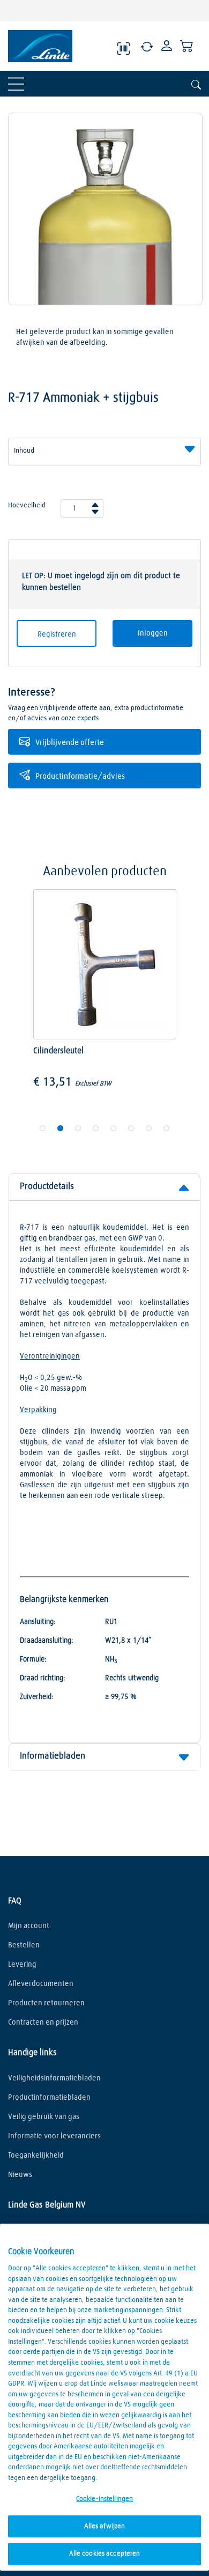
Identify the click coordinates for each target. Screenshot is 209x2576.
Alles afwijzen (105, 2526)
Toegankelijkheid (36, 2156)
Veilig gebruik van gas (44, 2117)
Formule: (33, 1659)
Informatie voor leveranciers (54, 2136)
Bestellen (24, 1945)
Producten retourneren (46, 2003)
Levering (22, 1965)
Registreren (57, 634)
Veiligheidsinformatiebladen (54, 2078)
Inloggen (153, 633)
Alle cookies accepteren (105, 2554)
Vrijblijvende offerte (70, 743)
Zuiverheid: (37, 1697)
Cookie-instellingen (104, 2499)
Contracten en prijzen (43, 2023)
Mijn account (29, 1926)
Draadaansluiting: (47, 1641)
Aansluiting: (38, 1622)
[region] (104, 2397)
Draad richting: (43, 1678)
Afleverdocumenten (41, 1984)
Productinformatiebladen (49, 2098)
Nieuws (20, 2175)
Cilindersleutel (59, 1051)
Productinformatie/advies (80, 776)
